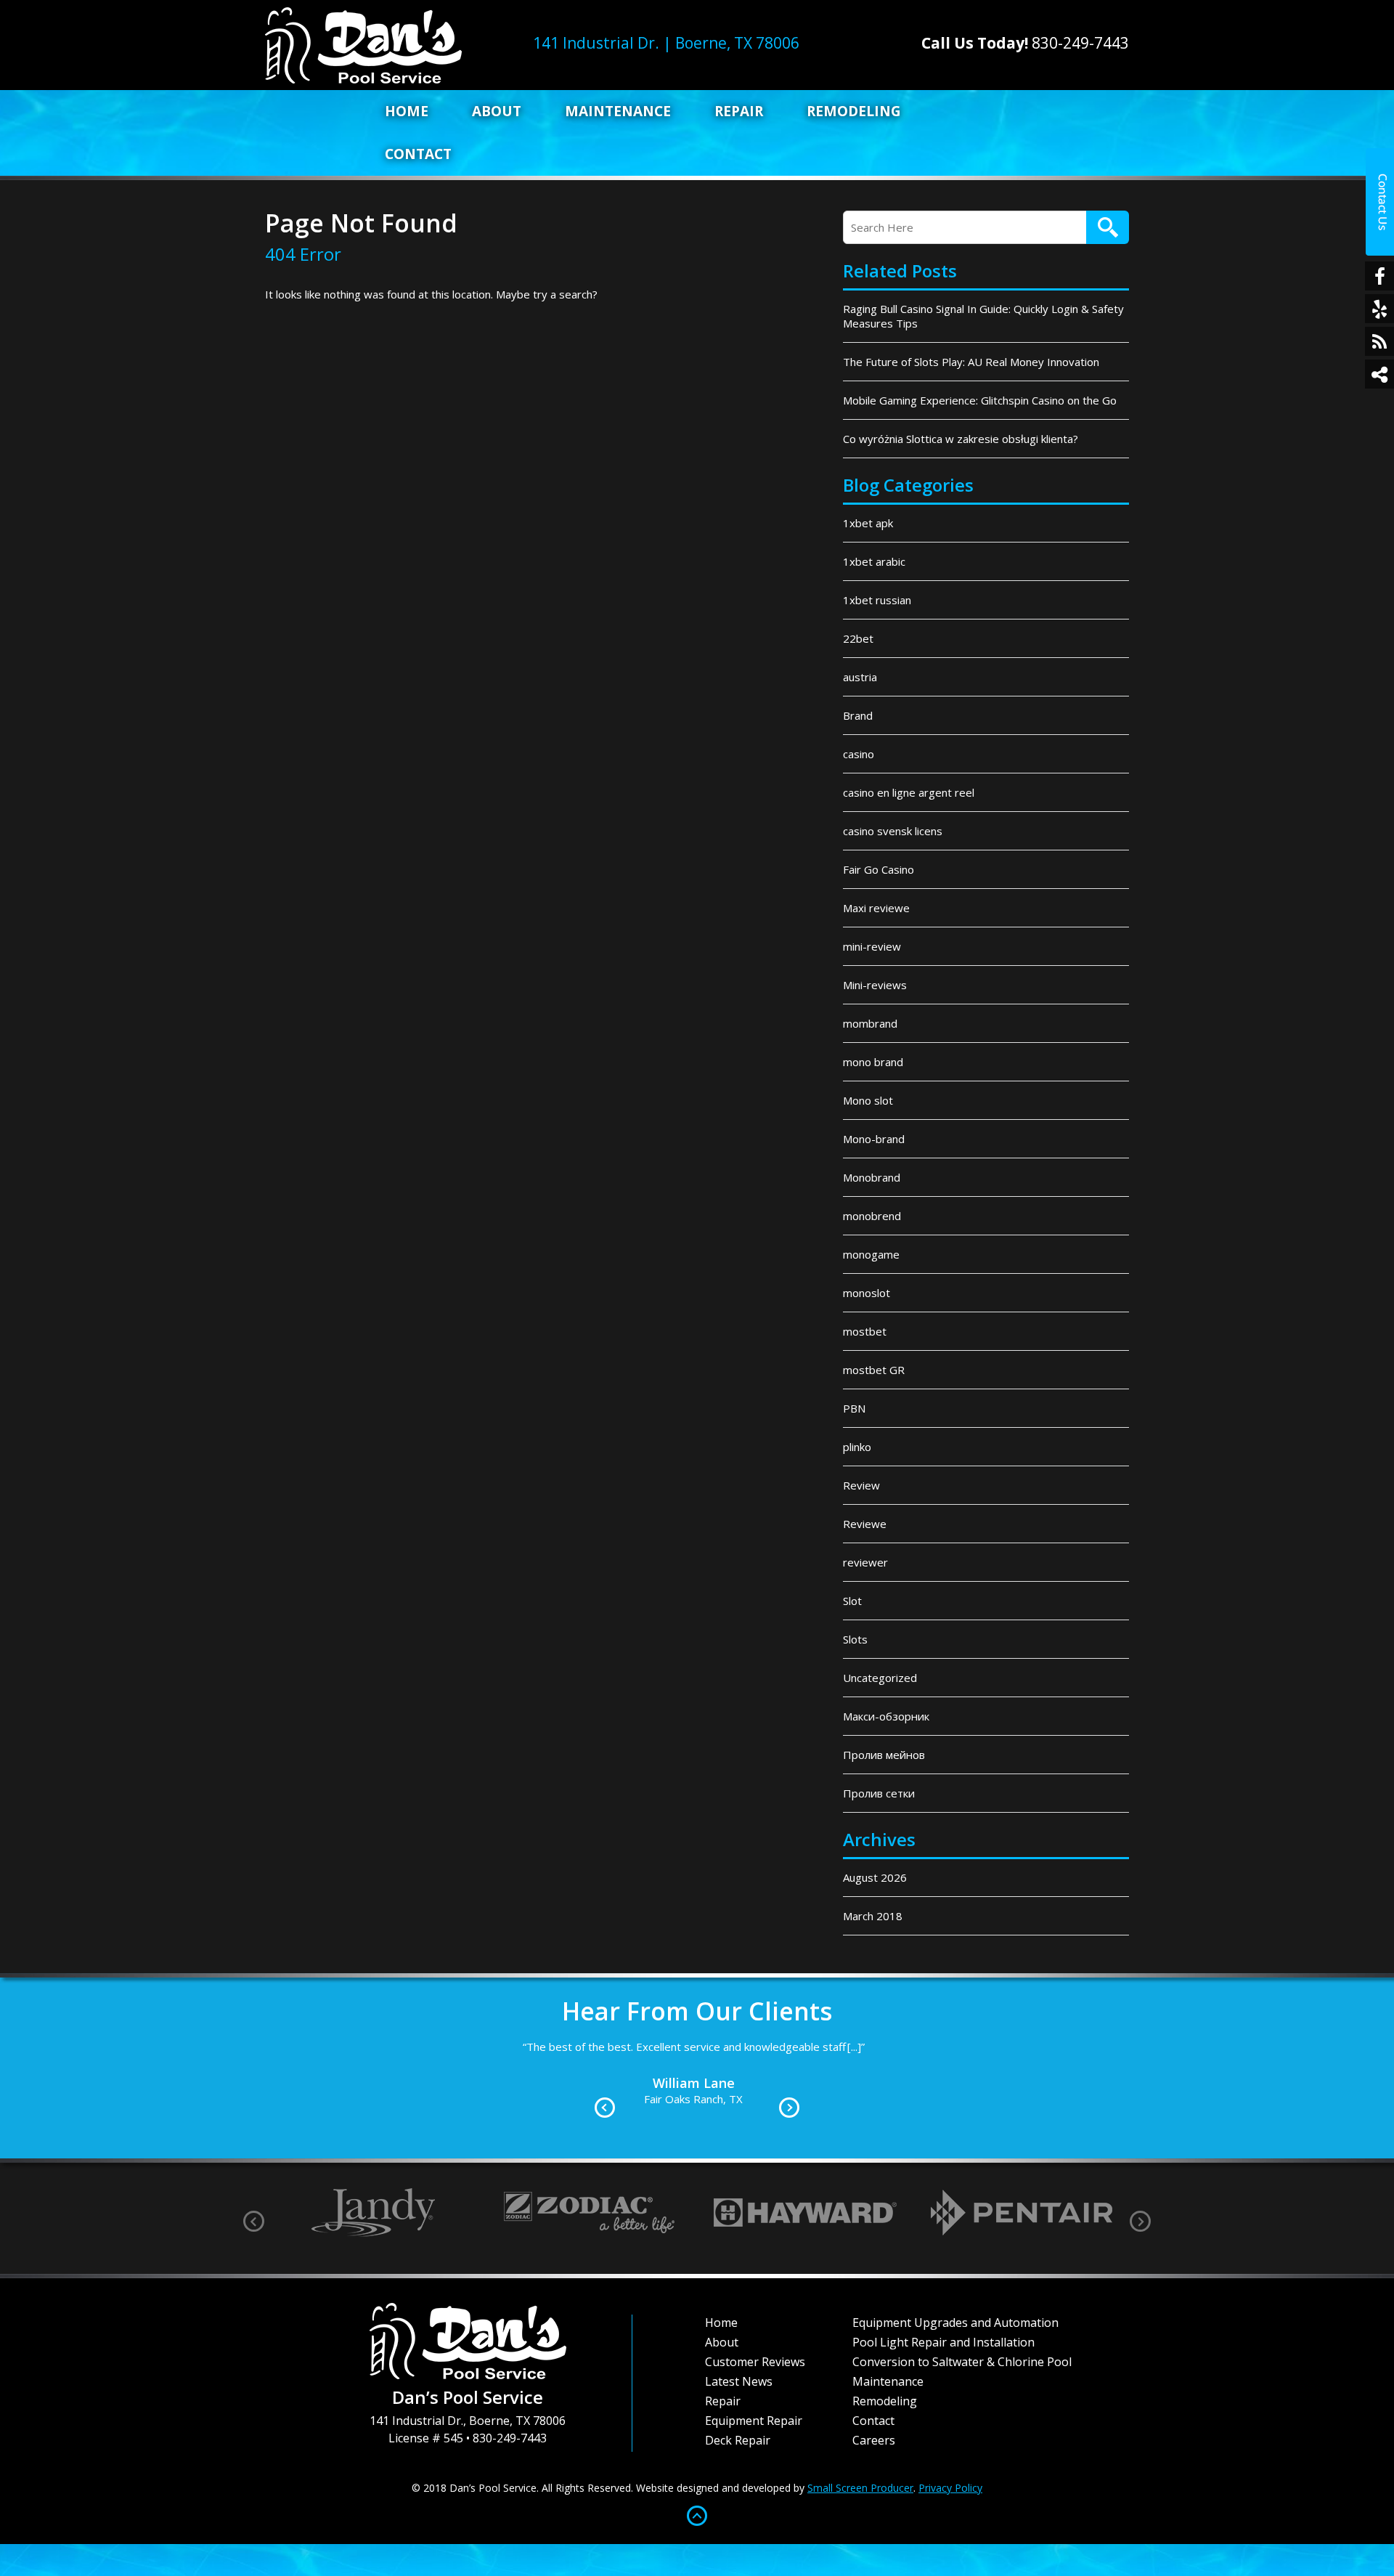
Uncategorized (880, 1678)
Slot (852, 1601)
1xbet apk (868, 523)
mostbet (865, 1331)
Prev (605, 2108)
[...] (959, 2065)
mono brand (873, 1062)
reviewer (865, 1562)
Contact (418, 154)
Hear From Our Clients (697, 2011)
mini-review (872, 946)
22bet (858, 638)
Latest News (739, 2381)
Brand (858, 715)
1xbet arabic (874, 561)
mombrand (870, 1023)
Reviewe (865, 1524)
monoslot (867, 1293)
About (497, 111)
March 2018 (873, 1916)
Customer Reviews (755, 2362)
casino (859, 754)
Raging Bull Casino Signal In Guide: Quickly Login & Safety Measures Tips (983, 316)
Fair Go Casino (879, 869)
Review (861, 1485)
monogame (871, 1254)
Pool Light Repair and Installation (943, 2342)
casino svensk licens (893, 831)
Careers (874, 2440)
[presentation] (254, 2221)
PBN (854, 1408)
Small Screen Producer (860, 2488)
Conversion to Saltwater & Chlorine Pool (962, 2362)
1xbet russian (877, 600)
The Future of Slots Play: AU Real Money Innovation (971, 362)
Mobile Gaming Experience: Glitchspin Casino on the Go (980, 400)
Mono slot (868, 1100)
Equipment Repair (754, 2421)
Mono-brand (874, 1139)
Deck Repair (738, 2440)
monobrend (872, 1216)
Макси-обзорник (886, 1716)
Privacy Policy (950, 2488)
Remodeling (854, 111)
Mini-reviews (875, 985)
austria (860, 677)
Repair (739, 111)
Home (407, 111)
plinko (857, 1447)
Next (789, 2108)
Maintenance (618, 111)
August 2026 (875, 1877)
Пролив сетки (879, 1793)
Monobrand (872, 1177)
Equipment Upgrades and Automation (955, 2323)
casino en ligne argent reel (909, 792)
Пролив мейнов (884, 1755)
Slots (855, 1639)
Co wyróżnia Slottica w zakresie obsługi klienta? (961, 439)
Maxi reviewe (876, 908)
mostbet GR (874, 1370)
